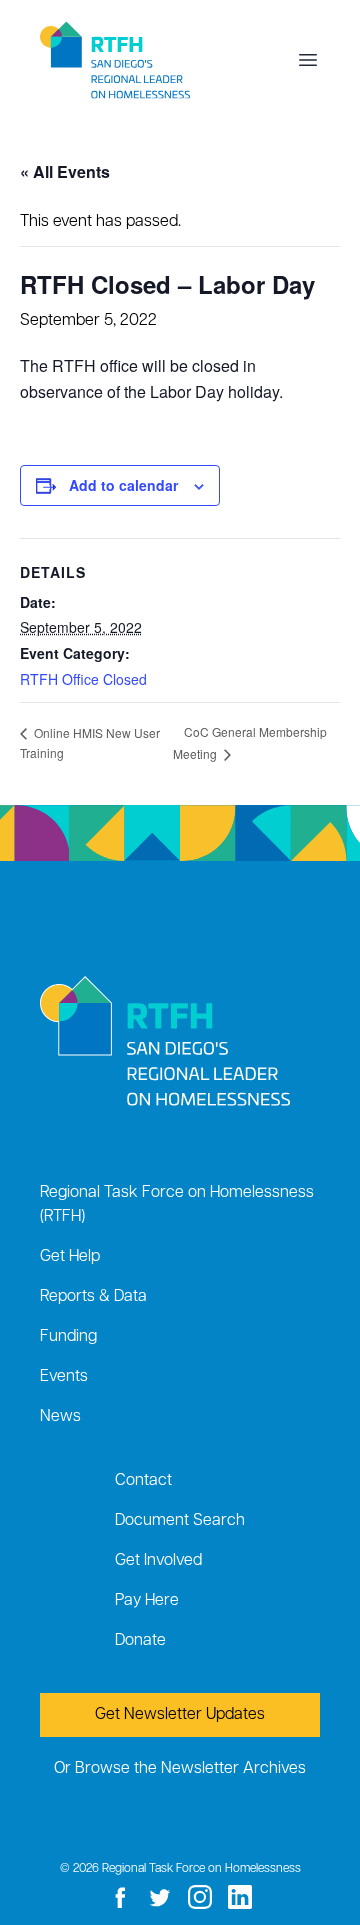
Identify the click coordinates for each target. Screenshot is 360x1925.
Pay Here (147, 1601)
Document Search (180, 1521)
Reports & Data (93, 1297)
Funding (68, 1337)
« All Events (65, 171)
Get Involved (158, 1561)
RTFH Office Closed (83, 679)
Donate (140, 1641)
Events (64, 1377)
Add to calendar (123, 485)
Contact (143, 1481)
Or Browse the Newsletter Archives (180, 1769)
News (60, 1417)
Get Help (70, 1257)
